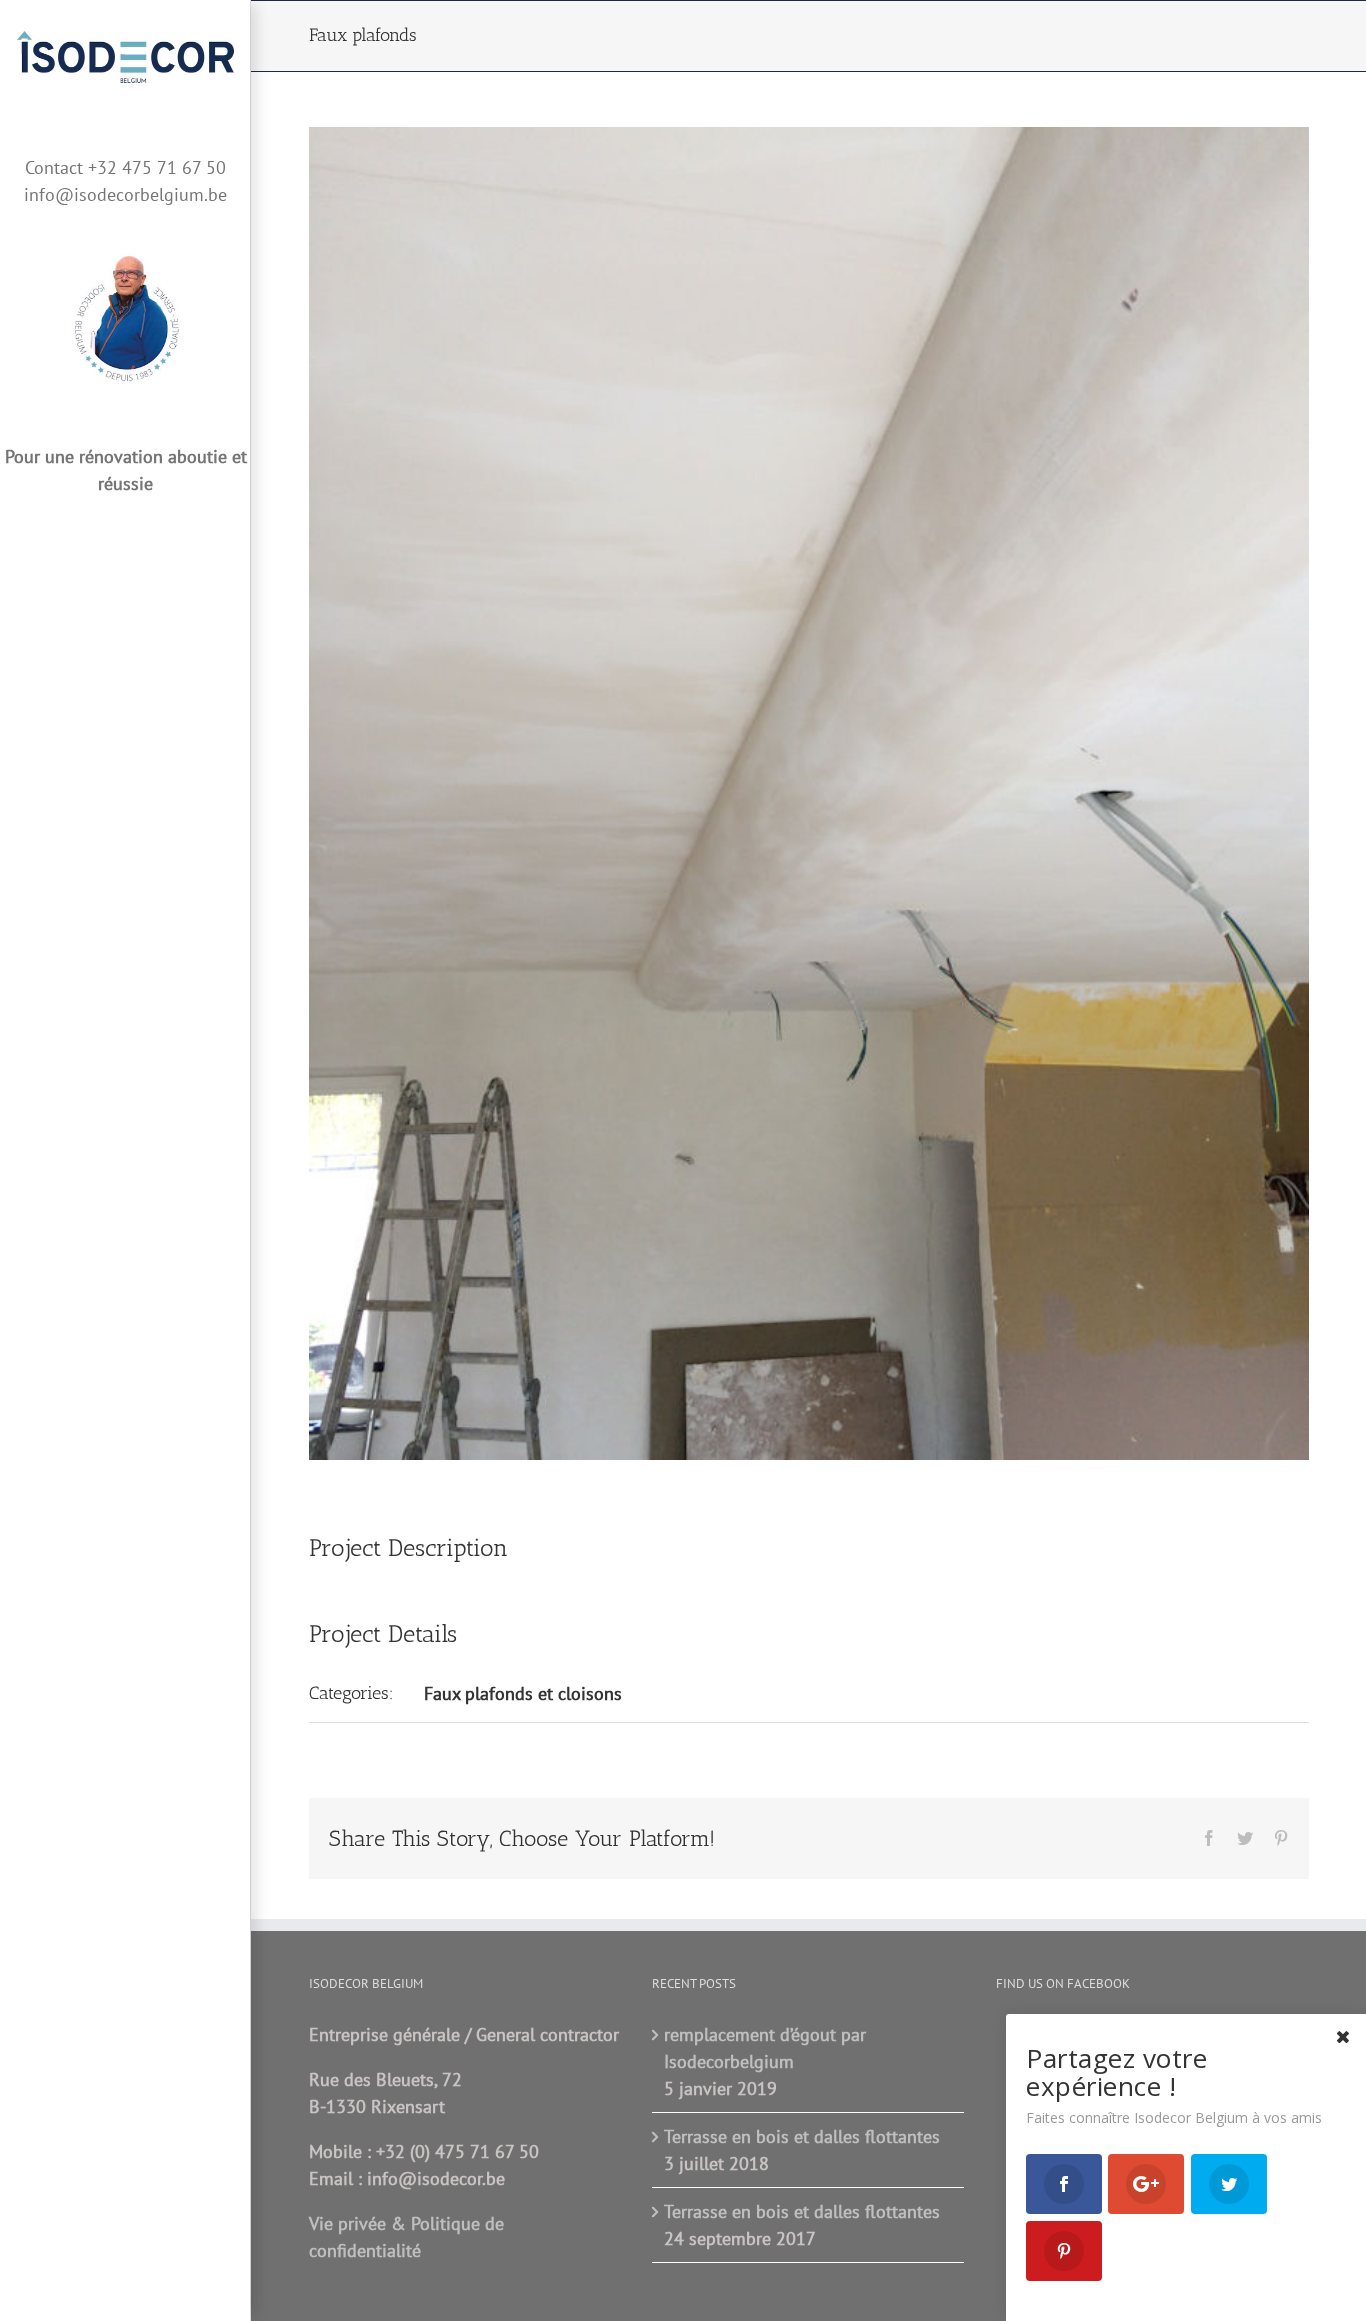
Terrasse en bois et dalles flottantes (802, 2136)
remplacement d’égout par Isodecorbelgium (765, 2048)
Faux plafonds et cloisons (523, 1693)
